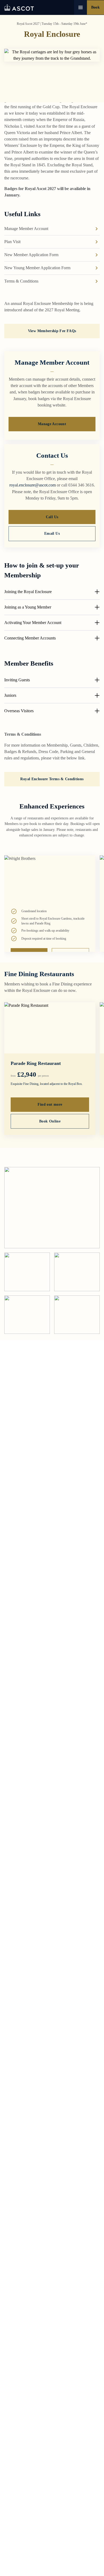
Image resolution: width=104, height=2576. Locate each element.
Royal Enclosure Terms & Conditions (52, 779)
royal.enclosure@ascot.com (33, 485)
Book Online (50, 1121)
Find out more (50, 1104)
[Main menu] (81, 7)
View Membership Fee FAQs (52, 331)
